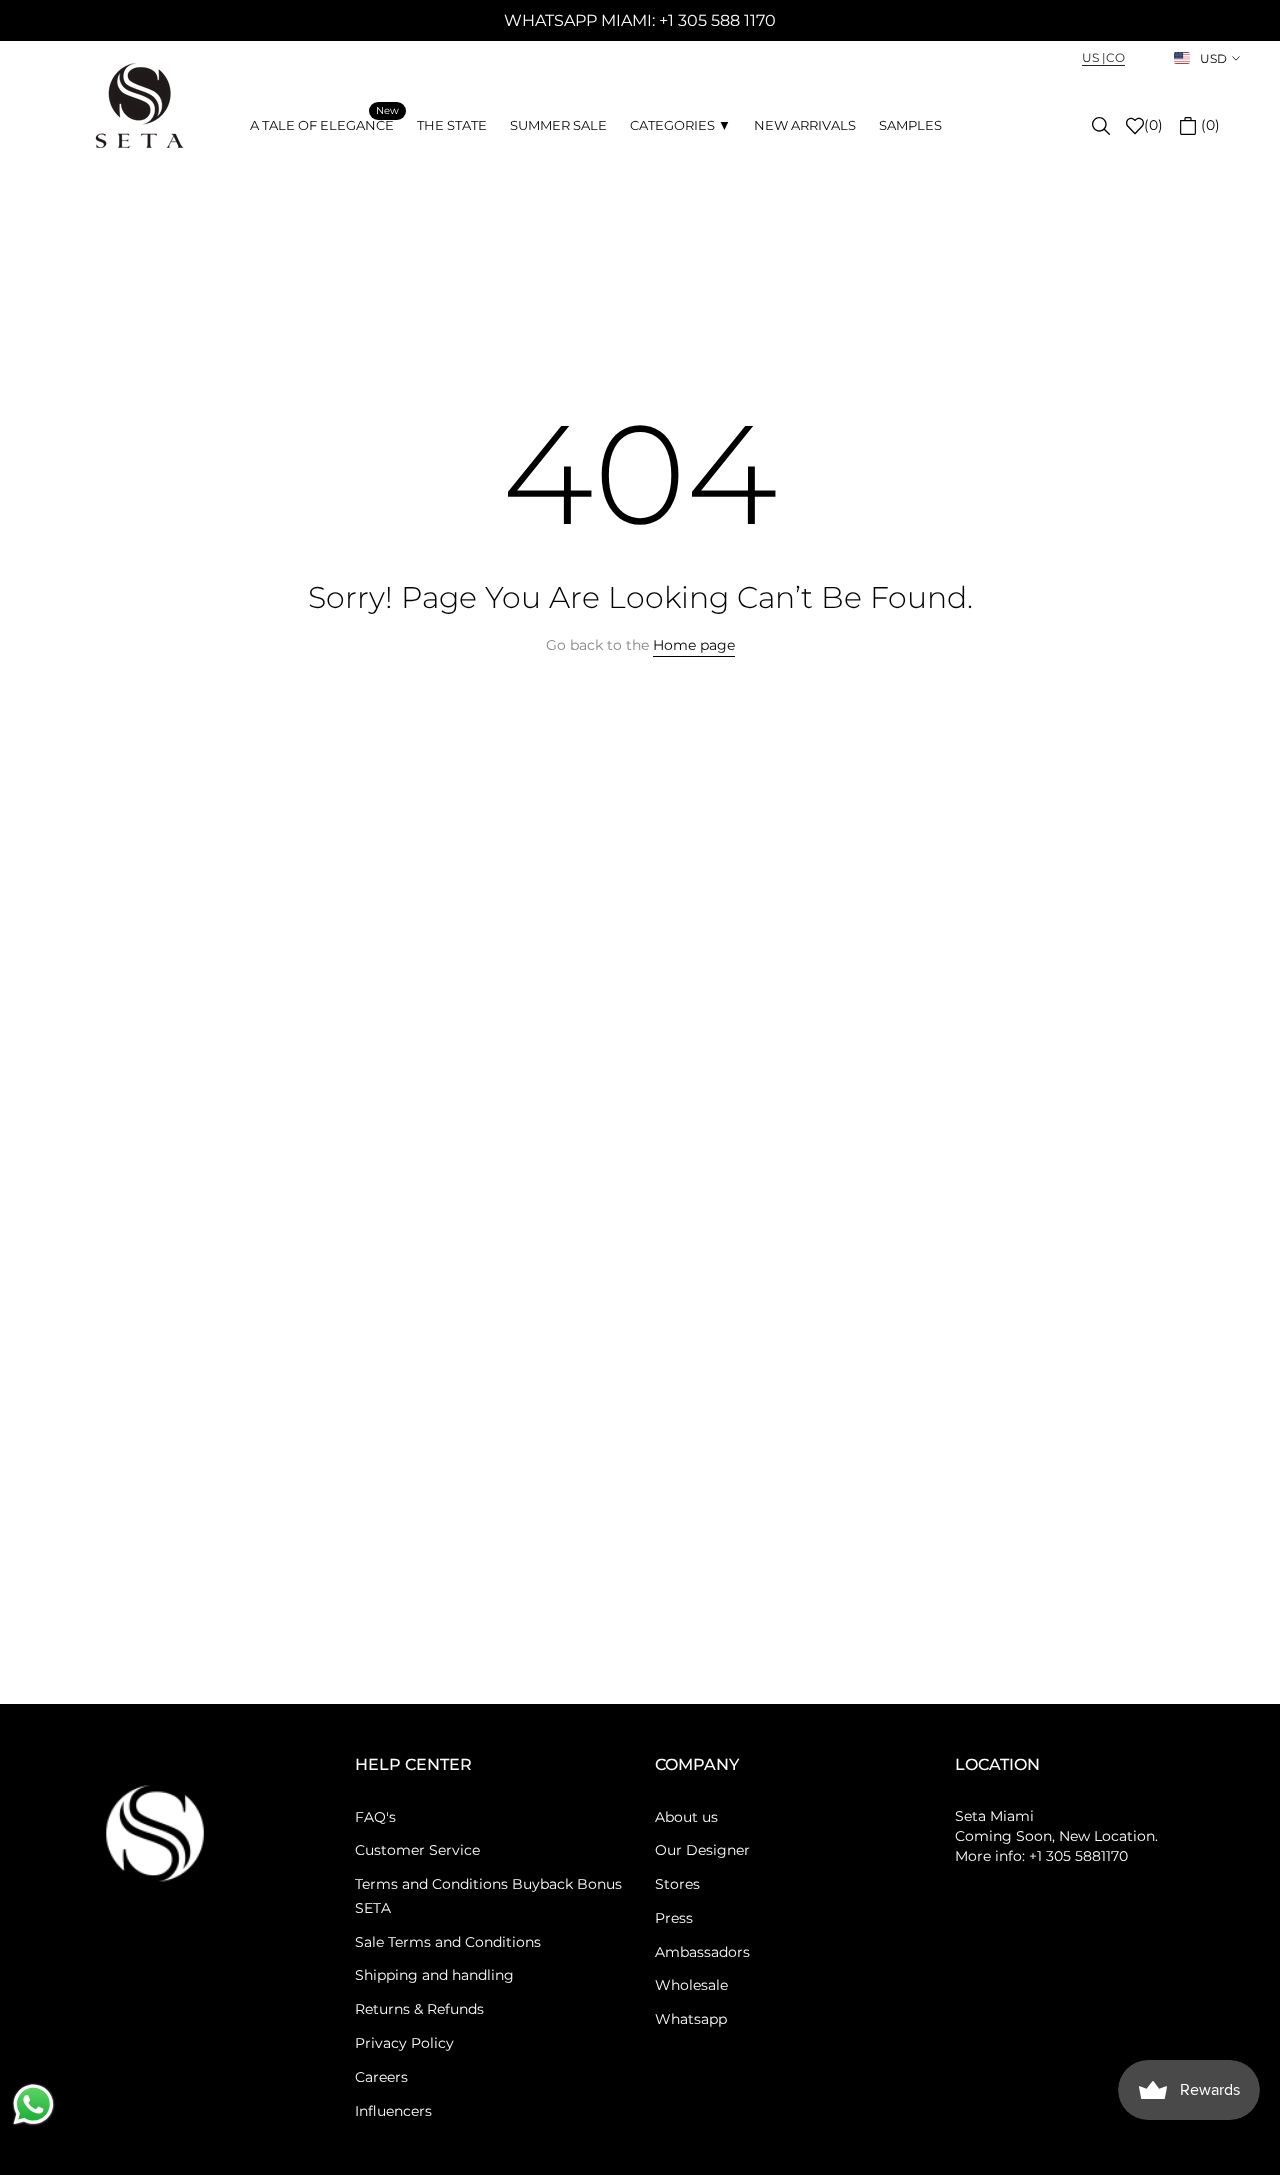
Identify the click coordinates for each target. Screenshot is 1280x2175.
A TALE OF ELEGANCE (324, 123)
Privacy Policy (404, 2043)
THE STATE (452, 125)
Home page (694, 645)
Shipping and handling (434, 1975)
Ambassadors (702, 1952)
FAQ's (375, 1817)
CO (1115, 57)
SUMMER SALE (558, 125)
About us (686, 1817)
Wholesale (691, 1985)
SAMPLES (910, 125)
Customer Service (417, 1850)
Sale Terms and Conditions (448, 1942)
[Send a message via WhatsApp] (33, 2104)
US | (1094, 57)
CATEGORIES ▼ (680, 125)
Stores (677, 1884)
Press (674, 1918)
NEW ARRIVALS (805, 125)
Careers (381, 2077)
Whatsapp (691, 2019)
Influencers (393, 2111)
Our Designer (702, 1850)
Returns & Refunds (419, 2009)
